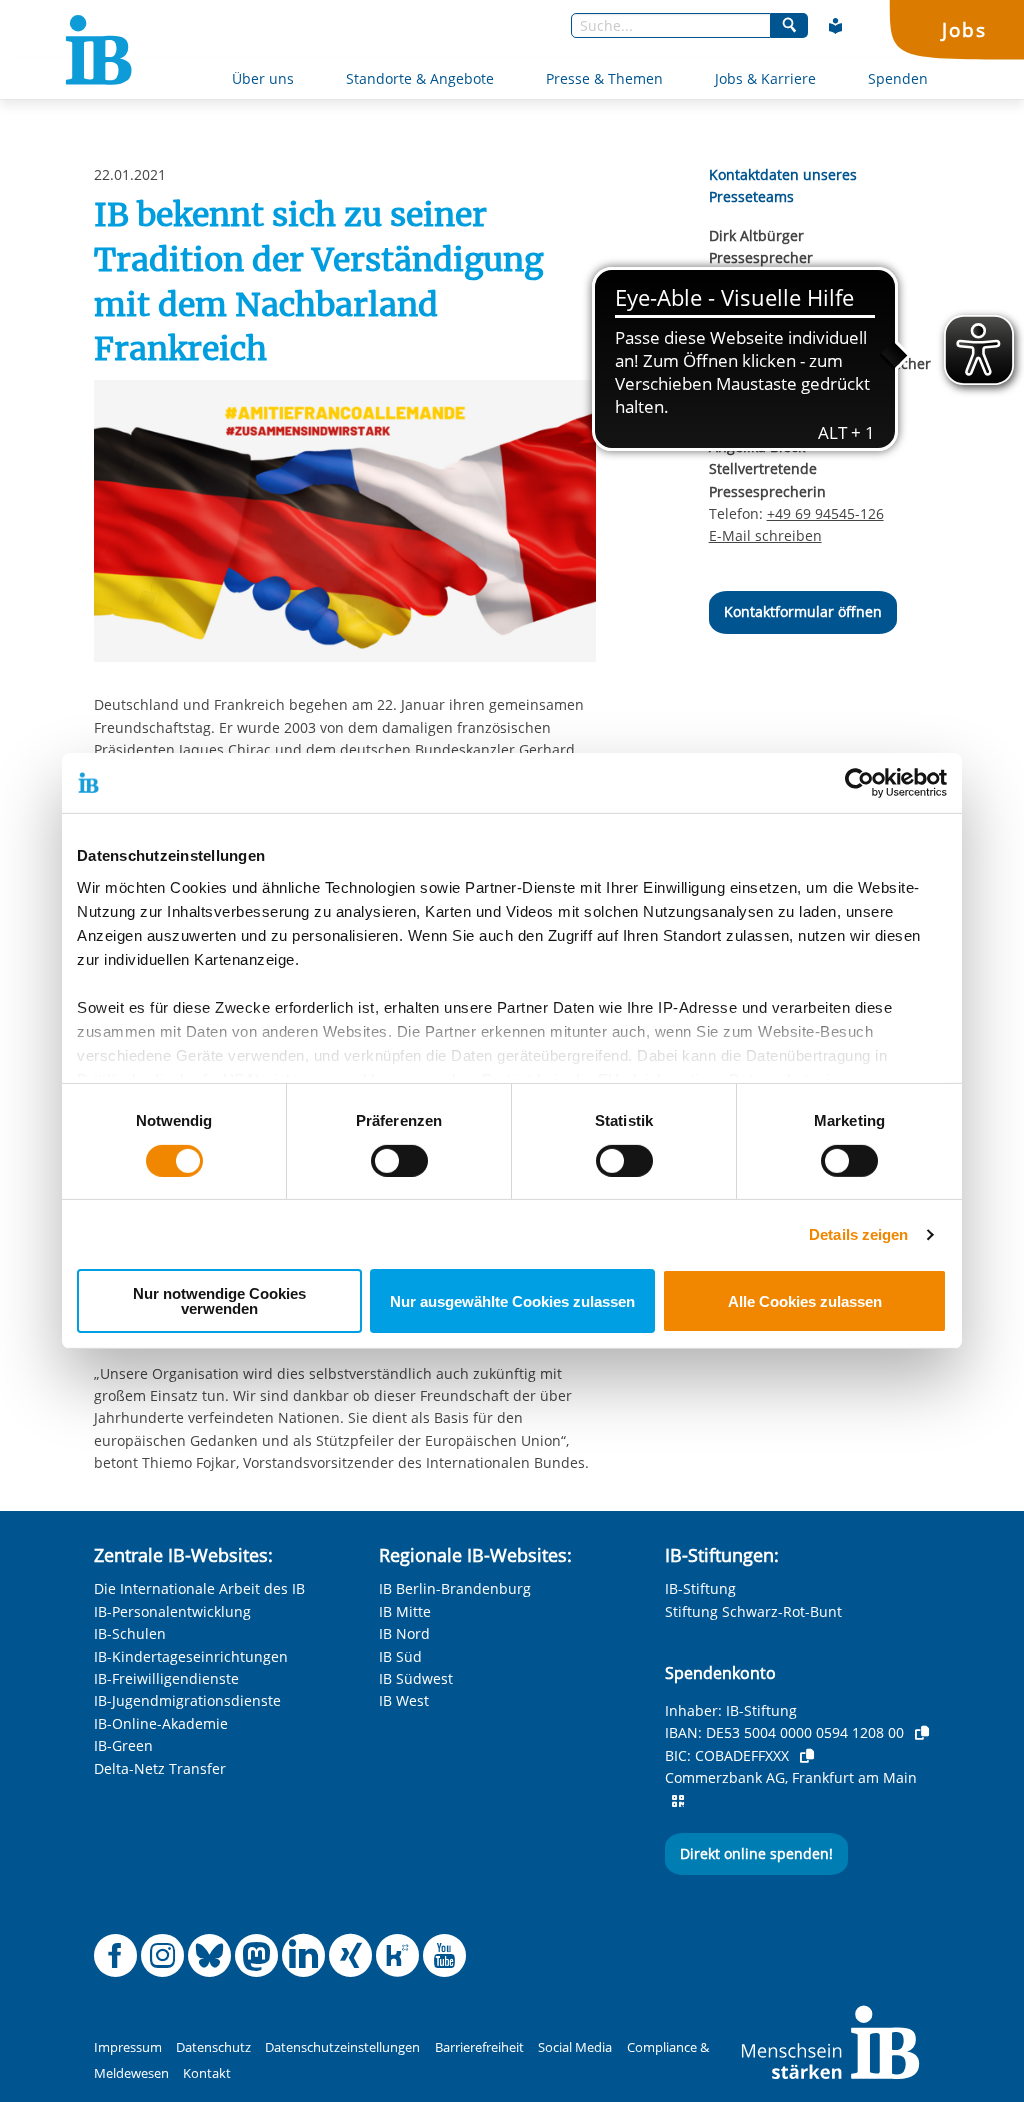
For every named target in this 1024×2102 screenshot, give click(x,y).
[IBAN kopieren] (922, 1733)
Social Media (575, 2047)
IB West (404, 1700)
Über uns (263, 78)
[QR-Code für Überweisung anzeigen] (678, 1801)
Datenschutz (213, 2047)
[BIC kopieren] (807, 1756)
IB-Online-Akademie (161, 1723)
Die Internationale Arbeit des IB (199, 1588)
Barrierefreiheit (479, 2047)
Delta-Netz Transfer (160, 1768)
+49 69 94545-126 (825, 513)
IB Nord (404, 1633)
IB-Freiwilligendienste (166, 1678)
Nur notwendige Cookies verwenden (219, 1301)
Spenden (898, 78)
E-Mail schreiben (765, 303)
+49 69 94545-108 (825, 385)
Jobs (964, 29)
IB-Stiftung (700, 1588)
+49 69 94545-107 (825, 280)
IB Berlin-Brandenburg (455, 1588)
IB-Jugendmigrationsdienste (187, 1700)
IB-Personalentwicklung (172, 1611)
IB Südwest (416, 1678)
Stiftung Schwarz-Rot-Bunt (753, 1611)
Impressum (128, 2047)
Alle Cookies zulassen (805, 1301)
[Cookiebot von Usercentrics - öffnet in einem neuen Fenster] (859, 783)
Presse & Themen (604, 78)
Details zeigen (858, 1234)
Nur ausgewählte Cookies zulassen (512, 1301)
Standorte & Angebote (420, 78)
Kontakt (207, 2073)
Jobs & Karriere (765, 78)
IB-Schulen (130, 1633)
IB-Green (123, 1745)
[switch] (399, 1161)
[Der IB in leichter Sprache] (836, 26)
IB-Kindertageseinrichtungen (191, 1656)
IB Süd (400, 1656)
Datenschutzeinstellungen (342, 2047)
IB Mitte (405, 1611)
